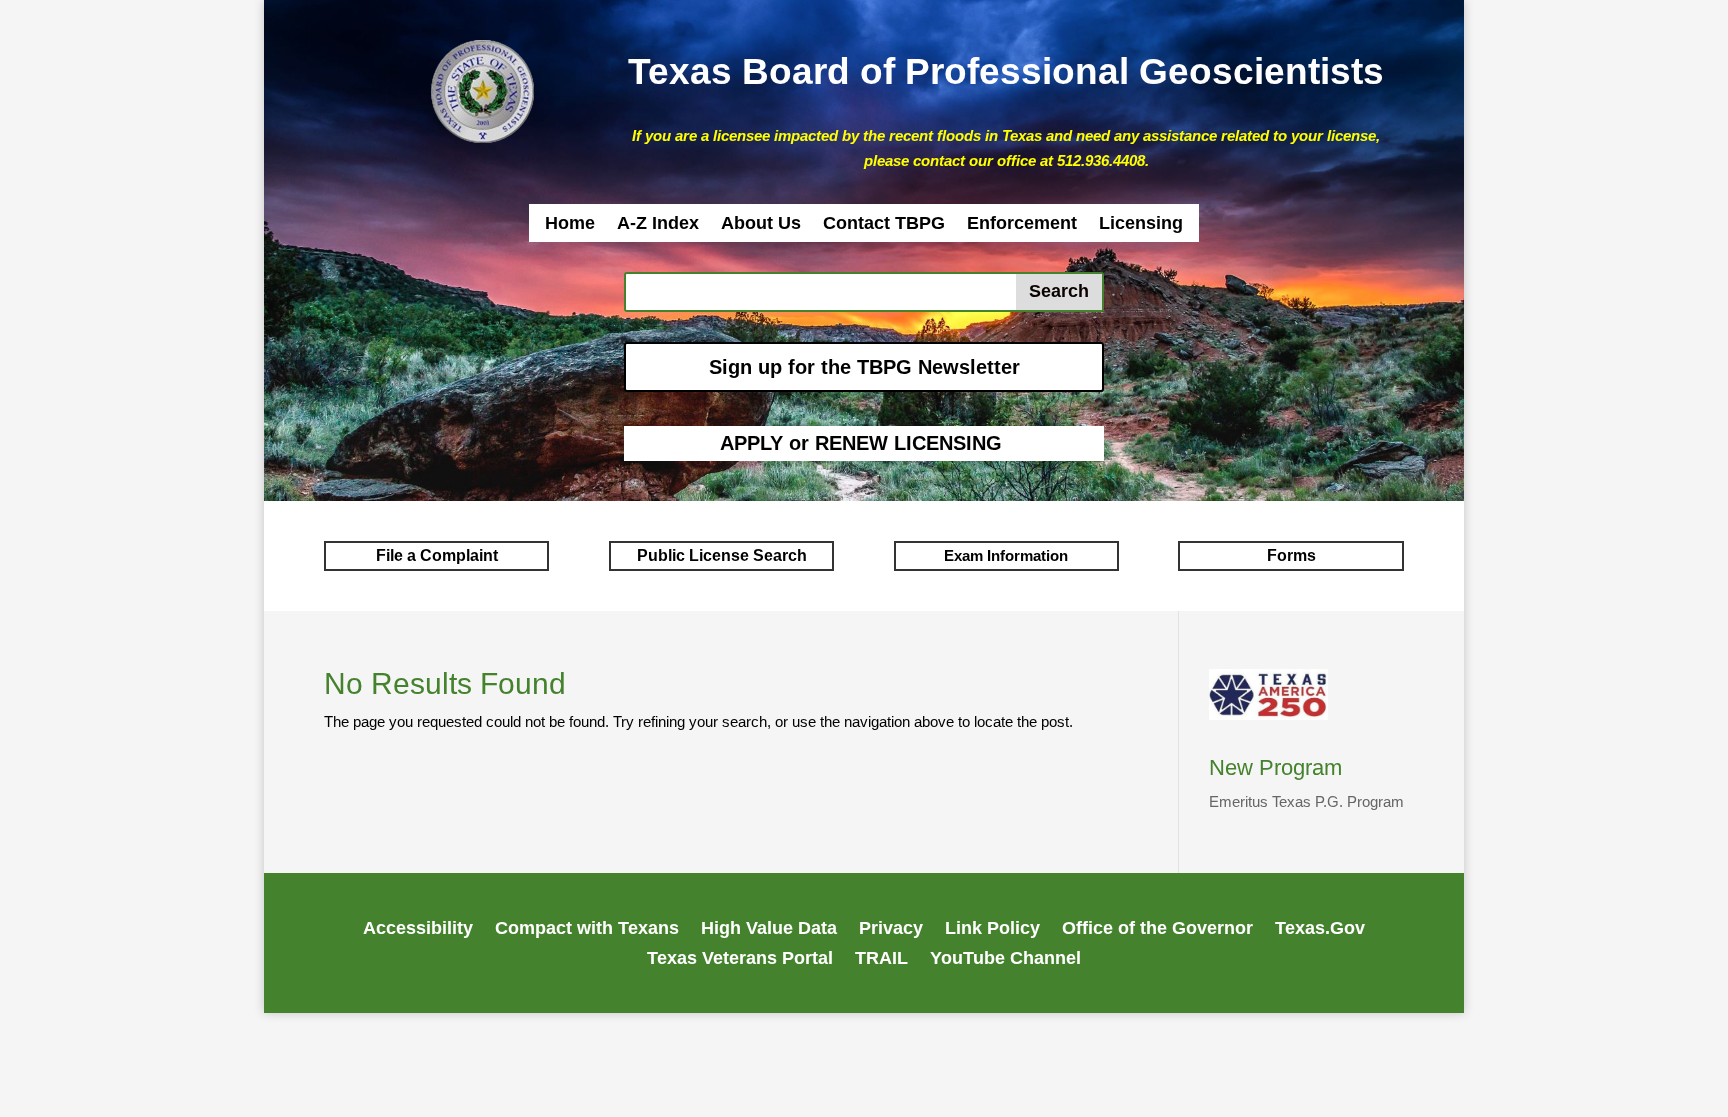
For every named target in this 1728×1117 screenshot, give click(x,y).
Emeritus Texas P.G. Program (1306, 801)
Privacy (891, 929)
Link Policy (992, 929)
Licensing (1141, 224)
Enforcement (1022, 224)
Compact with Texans (587, 929)
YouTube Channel (1005, 959)
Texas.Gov (1320, 929)
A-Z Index (658, 224)
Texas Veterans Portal (740, 959)
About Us (761, 224)
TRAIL (881, 959)
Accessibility (418, 929)
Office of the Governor (1157, 929)
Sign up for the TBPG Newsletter (864, 367)
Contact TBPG (884, 224)
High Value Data (769, 929)
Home (570, 224)
